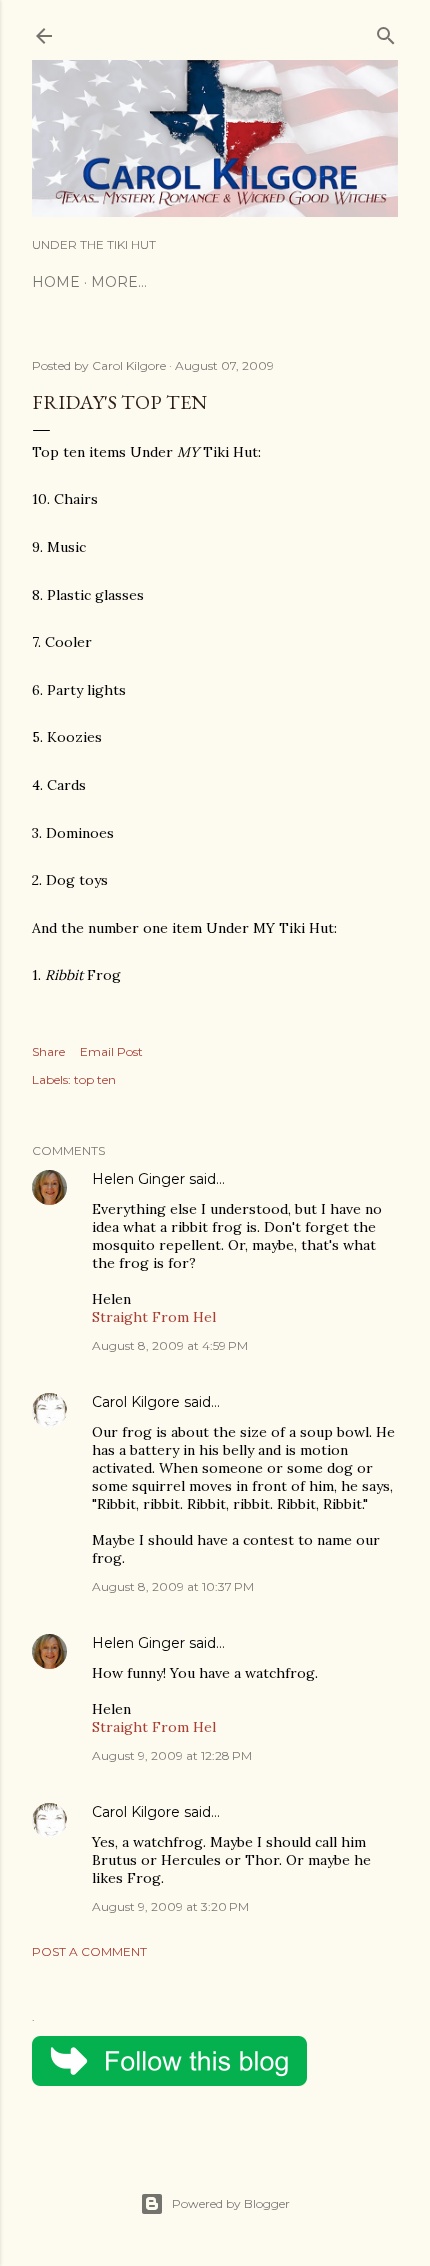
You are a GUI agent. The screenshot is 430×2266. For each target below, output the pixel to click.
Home (56, 282)
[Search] (386, 31)
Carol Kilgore (136, 1402)
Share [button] (48, 1051)
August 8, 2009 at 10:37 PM (173, 1586)
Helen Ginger (138, 1179)
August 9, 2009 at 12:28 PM (172, 1755)
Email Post (111, 1051)
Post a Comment (89, 1951)
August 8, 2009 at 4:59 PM (170, 1345)
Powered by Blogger (231, 2203)
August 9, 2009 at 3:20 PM (170, 1906)
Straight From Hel (154, 1317)
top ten (95, 1079)
